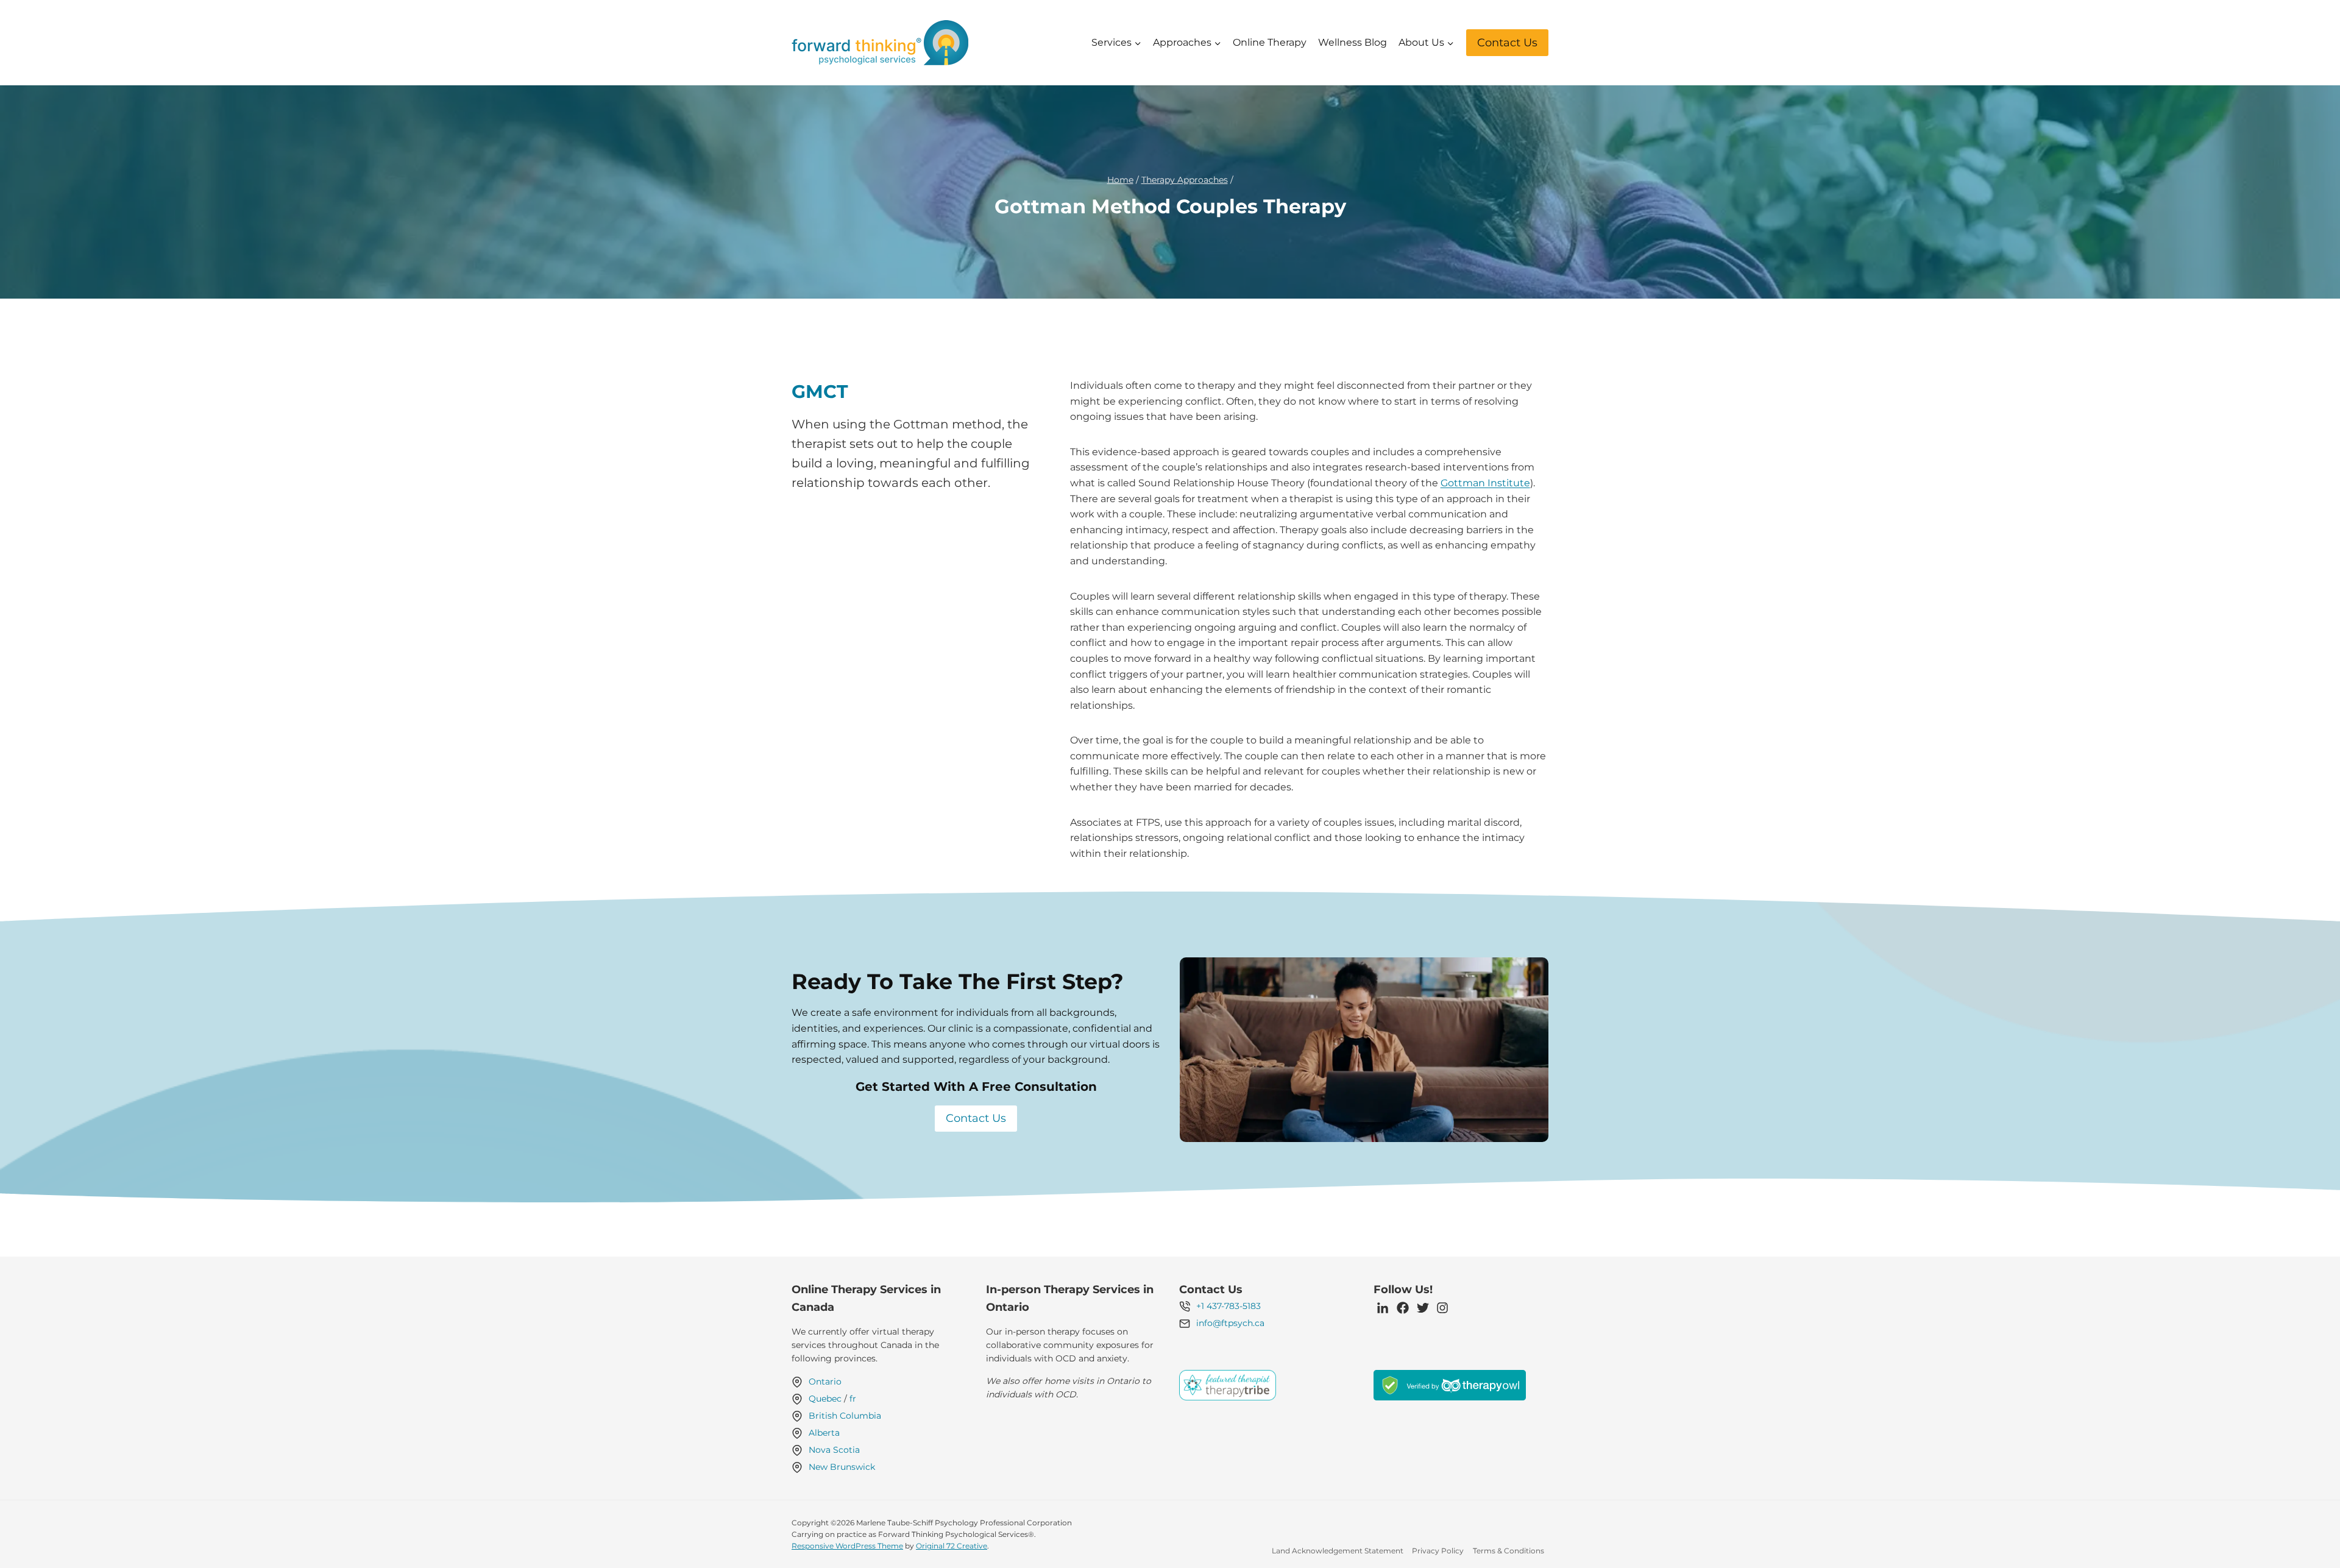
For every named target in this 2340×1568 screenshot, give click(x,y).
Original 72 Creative (952, 1546)
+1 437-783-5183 (1228, 1306)
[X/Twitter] (1423, 1308)
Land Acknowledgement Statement (1338, 1551)
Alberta (824, 1433)
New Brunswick (842, 1467)
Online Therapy (1270, 42)
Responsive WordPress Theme (847, 1546)
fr (853, 1399)
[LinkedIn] (1383, 1308)
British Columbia (845, 1416)
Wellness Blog (1353, 42)
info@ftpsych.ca (1230, 1323)
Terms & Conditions (1509, 1551)
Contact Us (1507, 43)
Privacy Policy (1438, 1551)
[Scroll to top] (2310, 1526)
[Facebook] (1403, 1308)
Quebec (825, 1399)
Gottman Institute (1485, 483)
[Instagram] (1442, 1308)
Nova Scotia (834, 1450)
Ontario (825, 1382)
